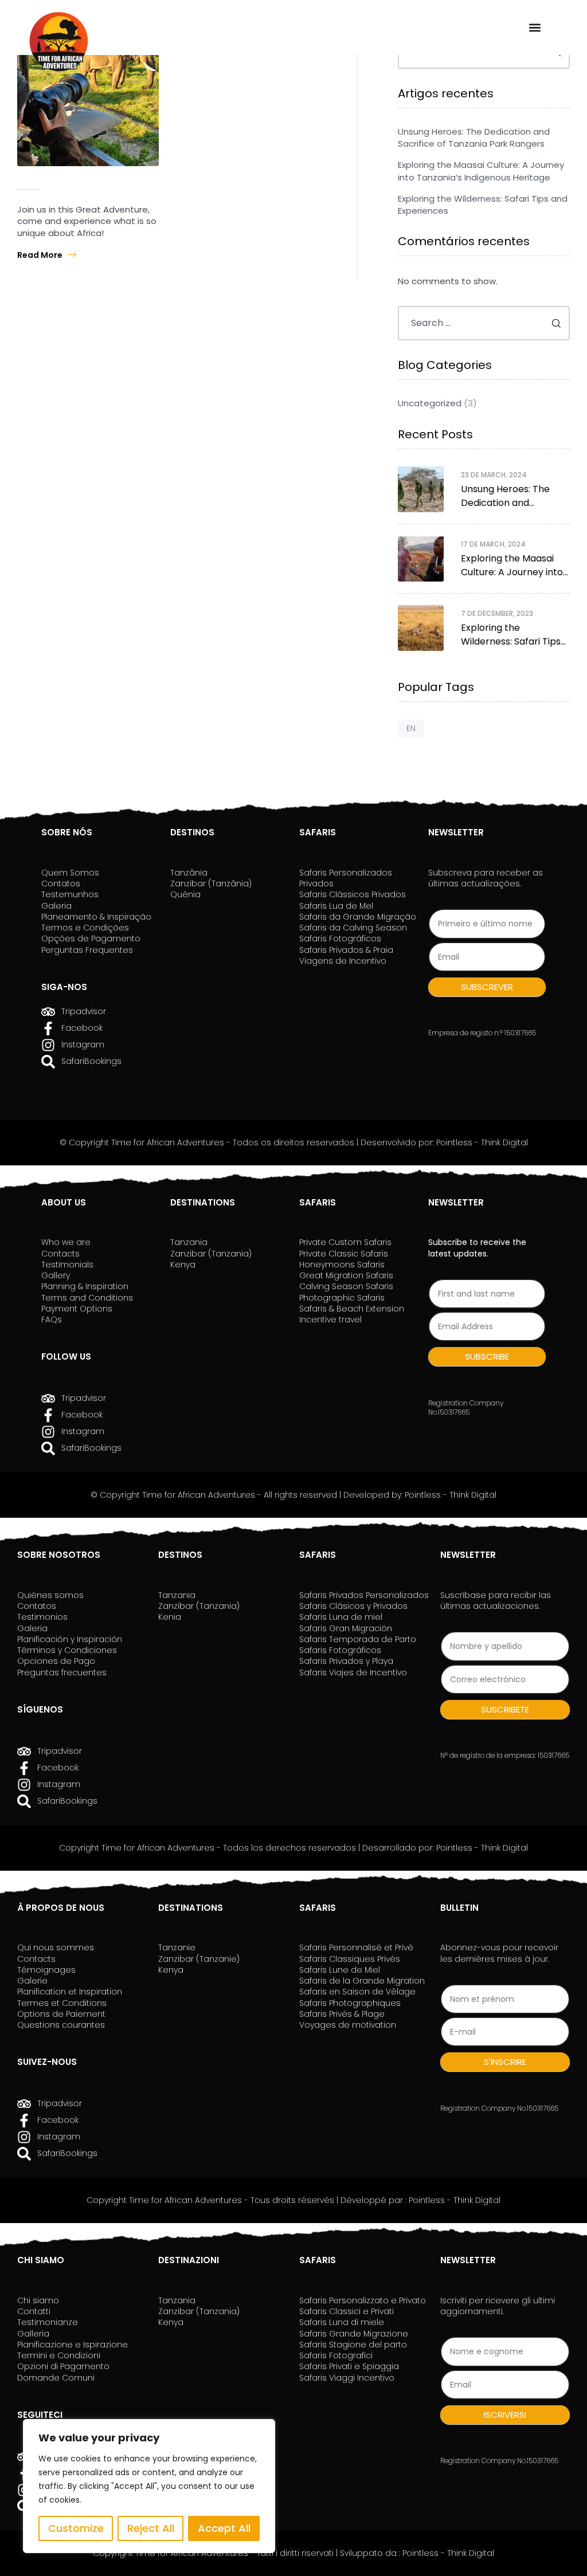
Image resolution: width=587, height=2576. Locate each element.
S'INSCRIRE (505, 2062)
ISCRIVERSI (505, 2415)
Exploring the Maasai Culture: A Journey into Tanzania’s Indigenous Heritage (481, 171)
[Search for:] (484, 323)
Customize (76, 2528)
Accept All (224, 2528)
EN (411, 728)
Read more (40, 255)
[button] (535, 27)
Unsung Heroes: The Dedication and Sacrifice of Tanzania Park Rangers (474, 138)
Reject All (151, 2528)
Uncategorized (430, 403)
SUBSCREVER (487, 987)
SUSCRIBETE (505, 1709)
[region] (149, 2486)
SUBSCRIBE (487, 1356)
